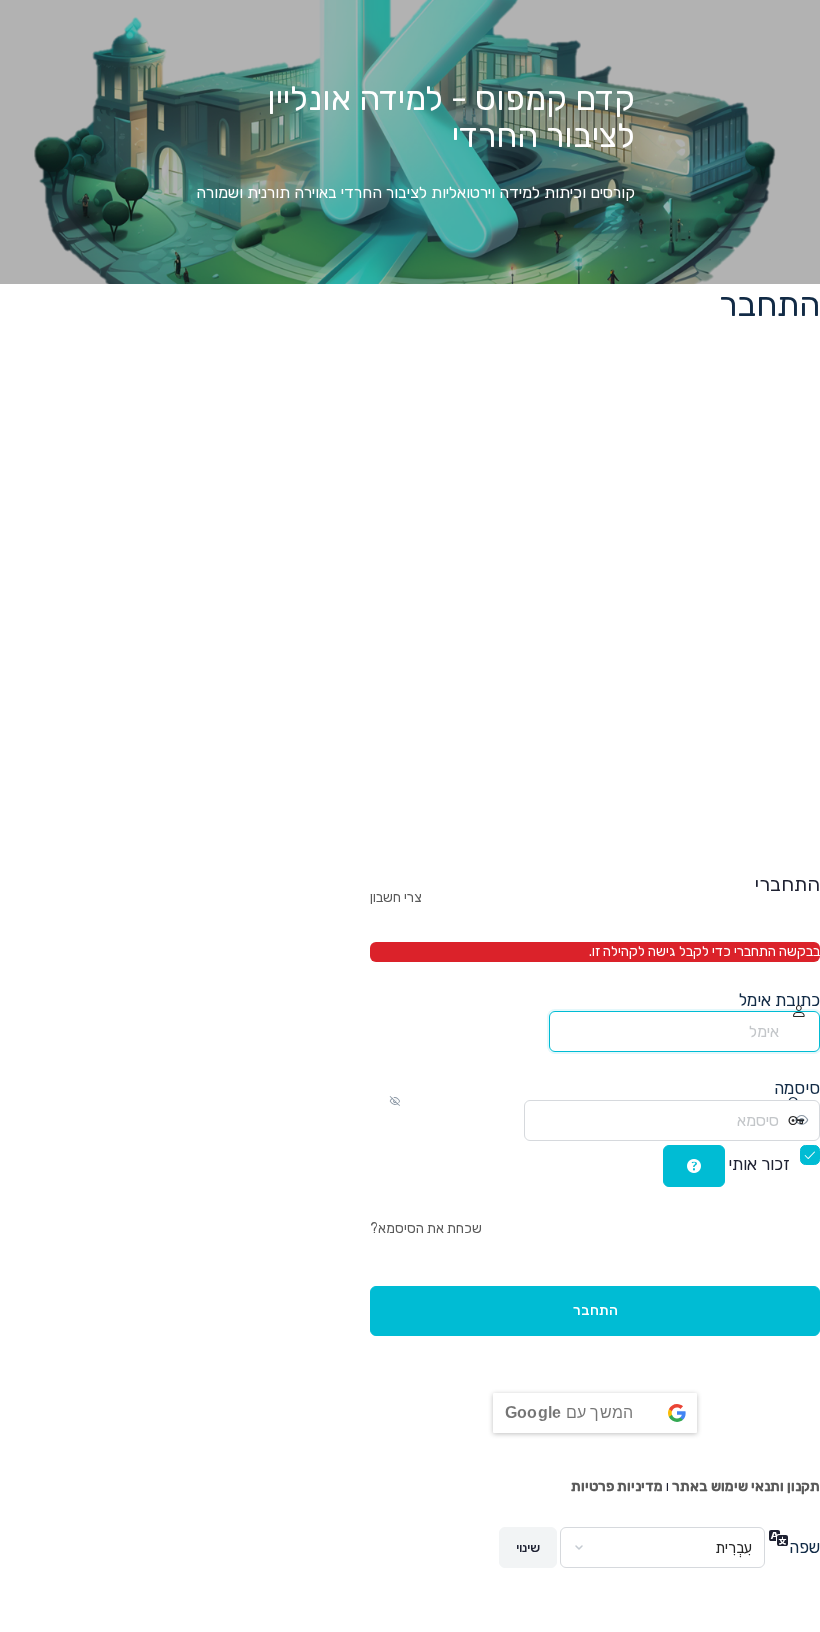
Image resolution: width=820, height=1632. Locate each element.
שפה (804, 1547)
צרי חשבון (396, 897)
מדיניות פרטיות (617, 1486)
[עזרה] (694, 1166)
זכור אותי (759, 1164)
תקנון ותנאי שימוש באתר (746, 1486)
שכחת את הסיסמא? (426, 1228)
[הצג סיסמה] (505, 1120)
